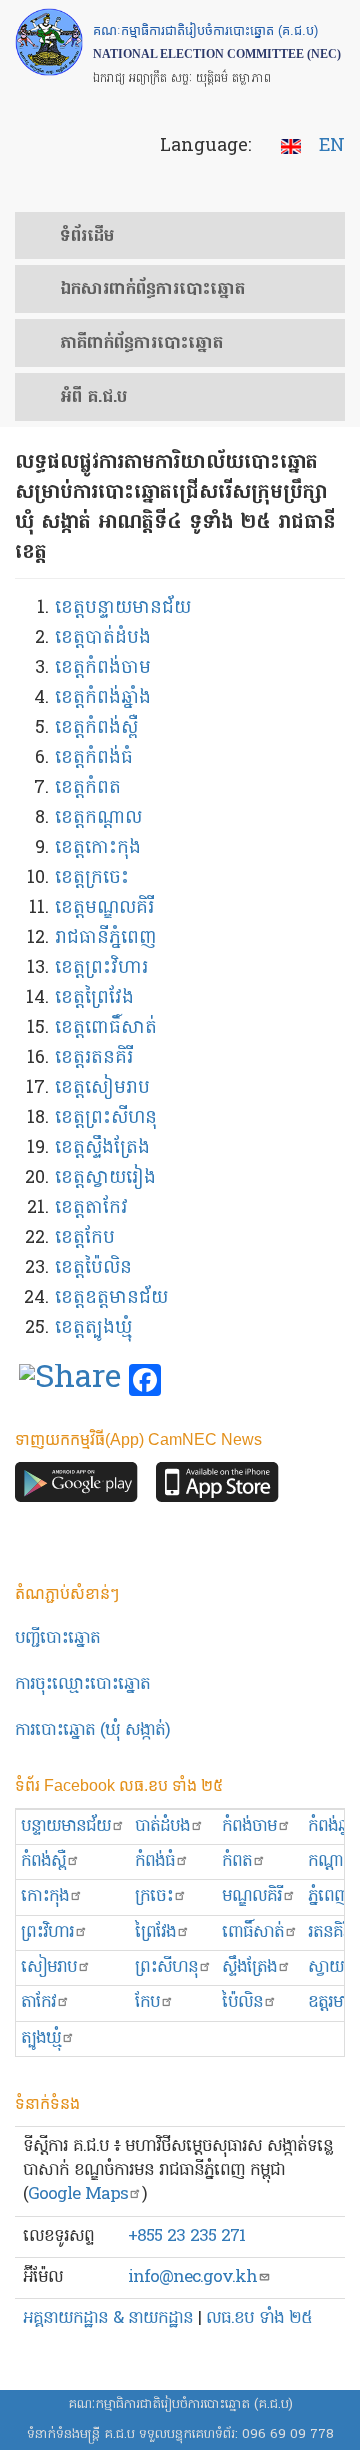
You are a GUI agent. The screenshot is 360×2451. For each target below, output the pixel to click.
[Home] (49, 42)
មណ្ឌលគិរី (252, 1896)
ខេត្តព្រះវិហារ (101, 968)
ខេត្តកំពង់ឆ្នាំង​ (103, 698)
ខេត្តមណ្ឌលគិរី (104, 908)
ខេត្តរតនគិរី (94, 1058)
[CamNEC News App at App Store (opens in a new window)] (217, 1487)
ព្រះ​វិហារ (47, 1932)
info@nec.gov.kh (192, 2277)
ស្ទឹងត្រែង (249, 1967)
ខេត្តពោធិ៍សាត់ (106, 1028)
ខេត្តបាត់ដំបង (103, 638)
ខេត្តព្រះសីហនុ (106, 1118)
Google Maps (78, 2194)
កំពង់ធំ (155, 1861)
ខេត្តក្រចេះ (92, 878)
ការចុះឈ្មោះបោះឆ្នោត (82, 1684)
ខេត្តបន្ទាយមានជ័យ (123, 608)
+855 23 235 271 (186, 2236)
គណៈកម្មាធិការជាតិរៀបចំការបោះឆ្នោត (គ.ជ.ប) (180, 2404)
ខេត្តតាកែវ (91, 1208)
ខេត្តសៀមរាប (102, 1088)
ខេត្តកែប (85, 1238)
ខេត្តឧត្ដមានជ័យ (111, 1298)
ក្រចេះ (154, 1896)
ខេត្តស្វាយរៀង (105, 1178)
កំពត (237, 1861)
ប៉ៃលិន (242, 2002)
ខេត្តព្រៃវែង (94, 998)
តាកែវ (38, 2002)
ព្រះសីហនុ (166, 1967)
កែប (147, 2002)
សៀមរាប (49, 1967)
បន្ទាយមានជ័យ (66, 1826)
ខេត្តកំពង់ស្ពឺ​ (96, 728)
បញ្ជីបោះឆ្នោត (57, 1638)
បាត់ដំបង (162, 1826)
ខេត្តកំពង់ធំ (94, 758)
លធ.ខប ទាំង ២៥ (259, 2318)
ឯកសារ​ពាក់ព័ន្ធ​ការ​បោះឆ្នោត (152, 290)
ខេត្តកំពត (88, 788)
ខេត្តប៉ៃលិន (93, 1268)
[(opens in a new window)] (70, 1381)
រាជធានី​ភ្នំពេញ (105, 938)
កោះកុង (45, 1896)
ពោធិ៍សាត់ (253, 1932)
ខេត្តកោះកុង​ (98, 848)
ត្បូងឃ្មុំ (41, 2038)
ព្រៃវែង (155, 1932)
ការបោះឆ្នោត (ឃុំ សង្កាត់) (92, 1730)
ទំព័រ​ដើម (87, 237)
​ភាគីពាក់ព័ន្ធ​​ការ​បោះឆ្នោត (141, 344)
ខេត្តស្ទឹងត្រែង (102, 1148)
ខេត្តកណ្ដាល (98, 818)
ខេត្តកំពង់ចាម (103, 668)
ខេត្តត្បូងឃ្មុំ (93, 1328)
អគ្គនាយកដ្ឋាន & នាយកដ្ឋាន (108, 2318)
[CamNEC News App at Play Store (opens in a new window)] (76, 1487)
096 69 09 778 (288, 2434)
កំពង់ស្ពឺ (43, 1861)
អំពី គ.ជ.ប (93, 398)
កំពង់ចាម (249, 1826)
